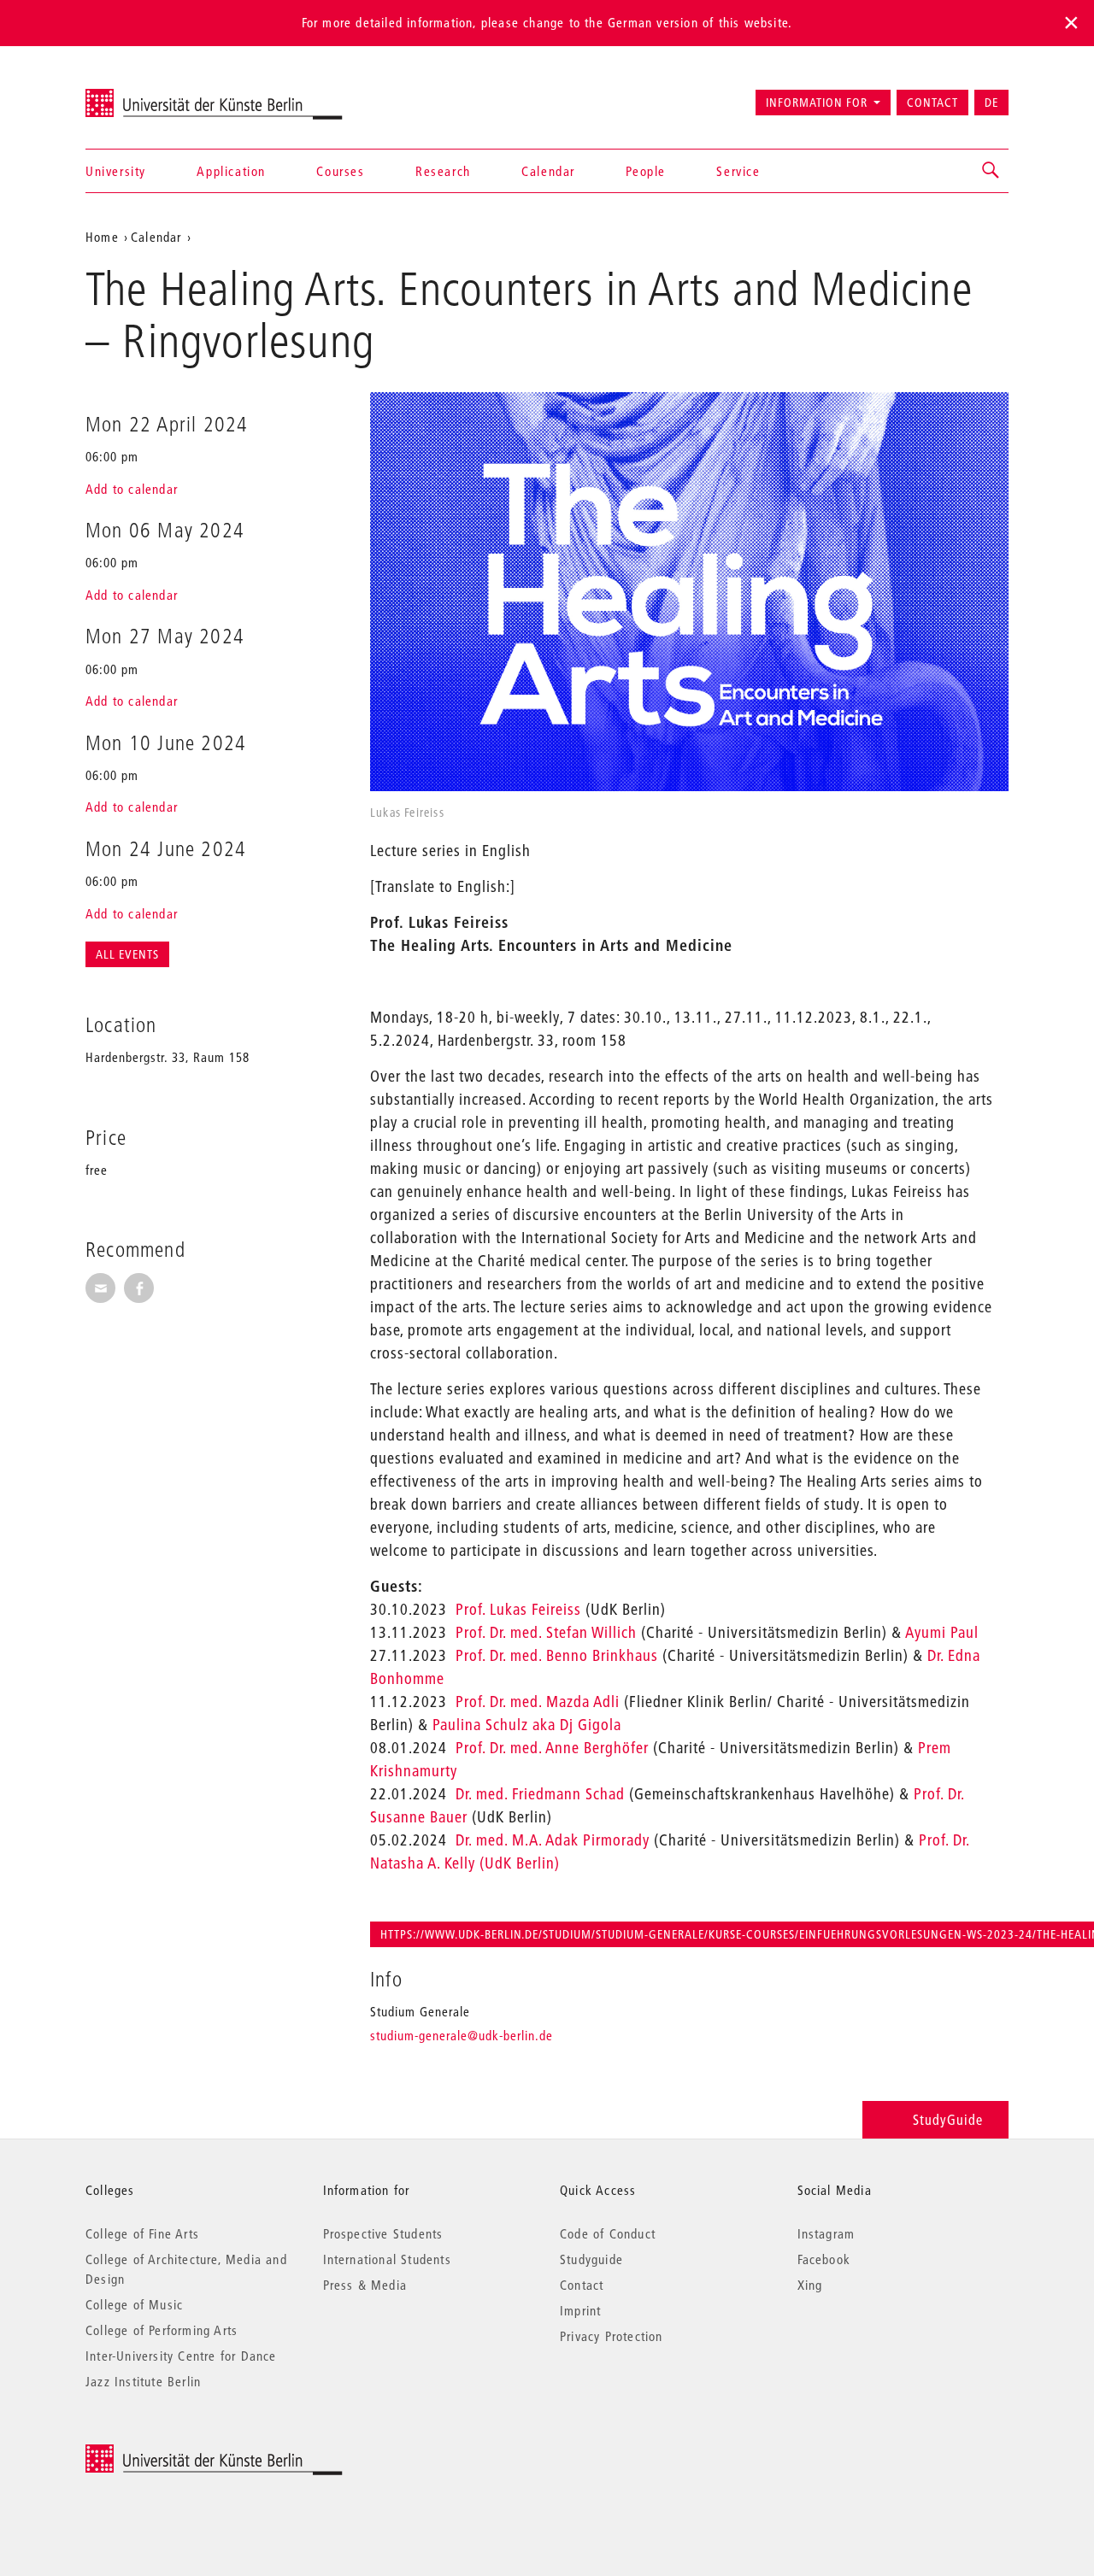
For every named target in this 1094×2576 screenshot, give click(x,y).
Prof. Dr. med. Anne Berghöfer (552, 1748)
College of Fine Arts (142, 2233)
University (116, 171)
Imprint (580, 2310)
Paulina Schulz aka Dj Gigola (527, 1725)
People (646, 171)
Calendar (548, 171)
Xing (810, 2285)
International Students (387, 2259)
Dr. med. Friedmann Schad (540, 1794)
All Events (127, 954)
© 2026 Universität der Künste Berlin (175, 2453)
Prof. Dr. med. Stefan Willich (546, 1632)
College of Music (134, 2304)
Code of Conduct (608, 2233)
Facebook (824, 2259)
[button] (991, 171)
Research (443, 171)
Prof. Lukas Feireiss (518, 1609)
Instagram (826, 2233)
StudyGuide (948, 2119)
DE (991, 103)
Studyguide (591, 2259)
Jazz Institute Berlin (143, 2381)
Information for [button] (817, 103)
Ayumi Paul (942, 1632)
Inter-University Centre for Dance (181, 2356)
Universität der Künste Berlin (153, 95)
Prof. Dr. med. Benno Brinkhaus (557, 1655)
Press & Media (365, 2285)
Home (102, 237)
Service (738, 171)
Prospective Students (383, 2233)
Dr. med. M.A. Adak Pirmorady (553, 1840)
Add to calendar (132, 489)
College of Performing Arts (162, 2330)
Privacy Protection (612, 2336)
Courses (340, 171)
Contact (932, 103)
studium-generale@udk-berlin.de (462, 2035)
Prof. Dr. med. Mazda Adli (538, 1702)
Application (231, 171)
